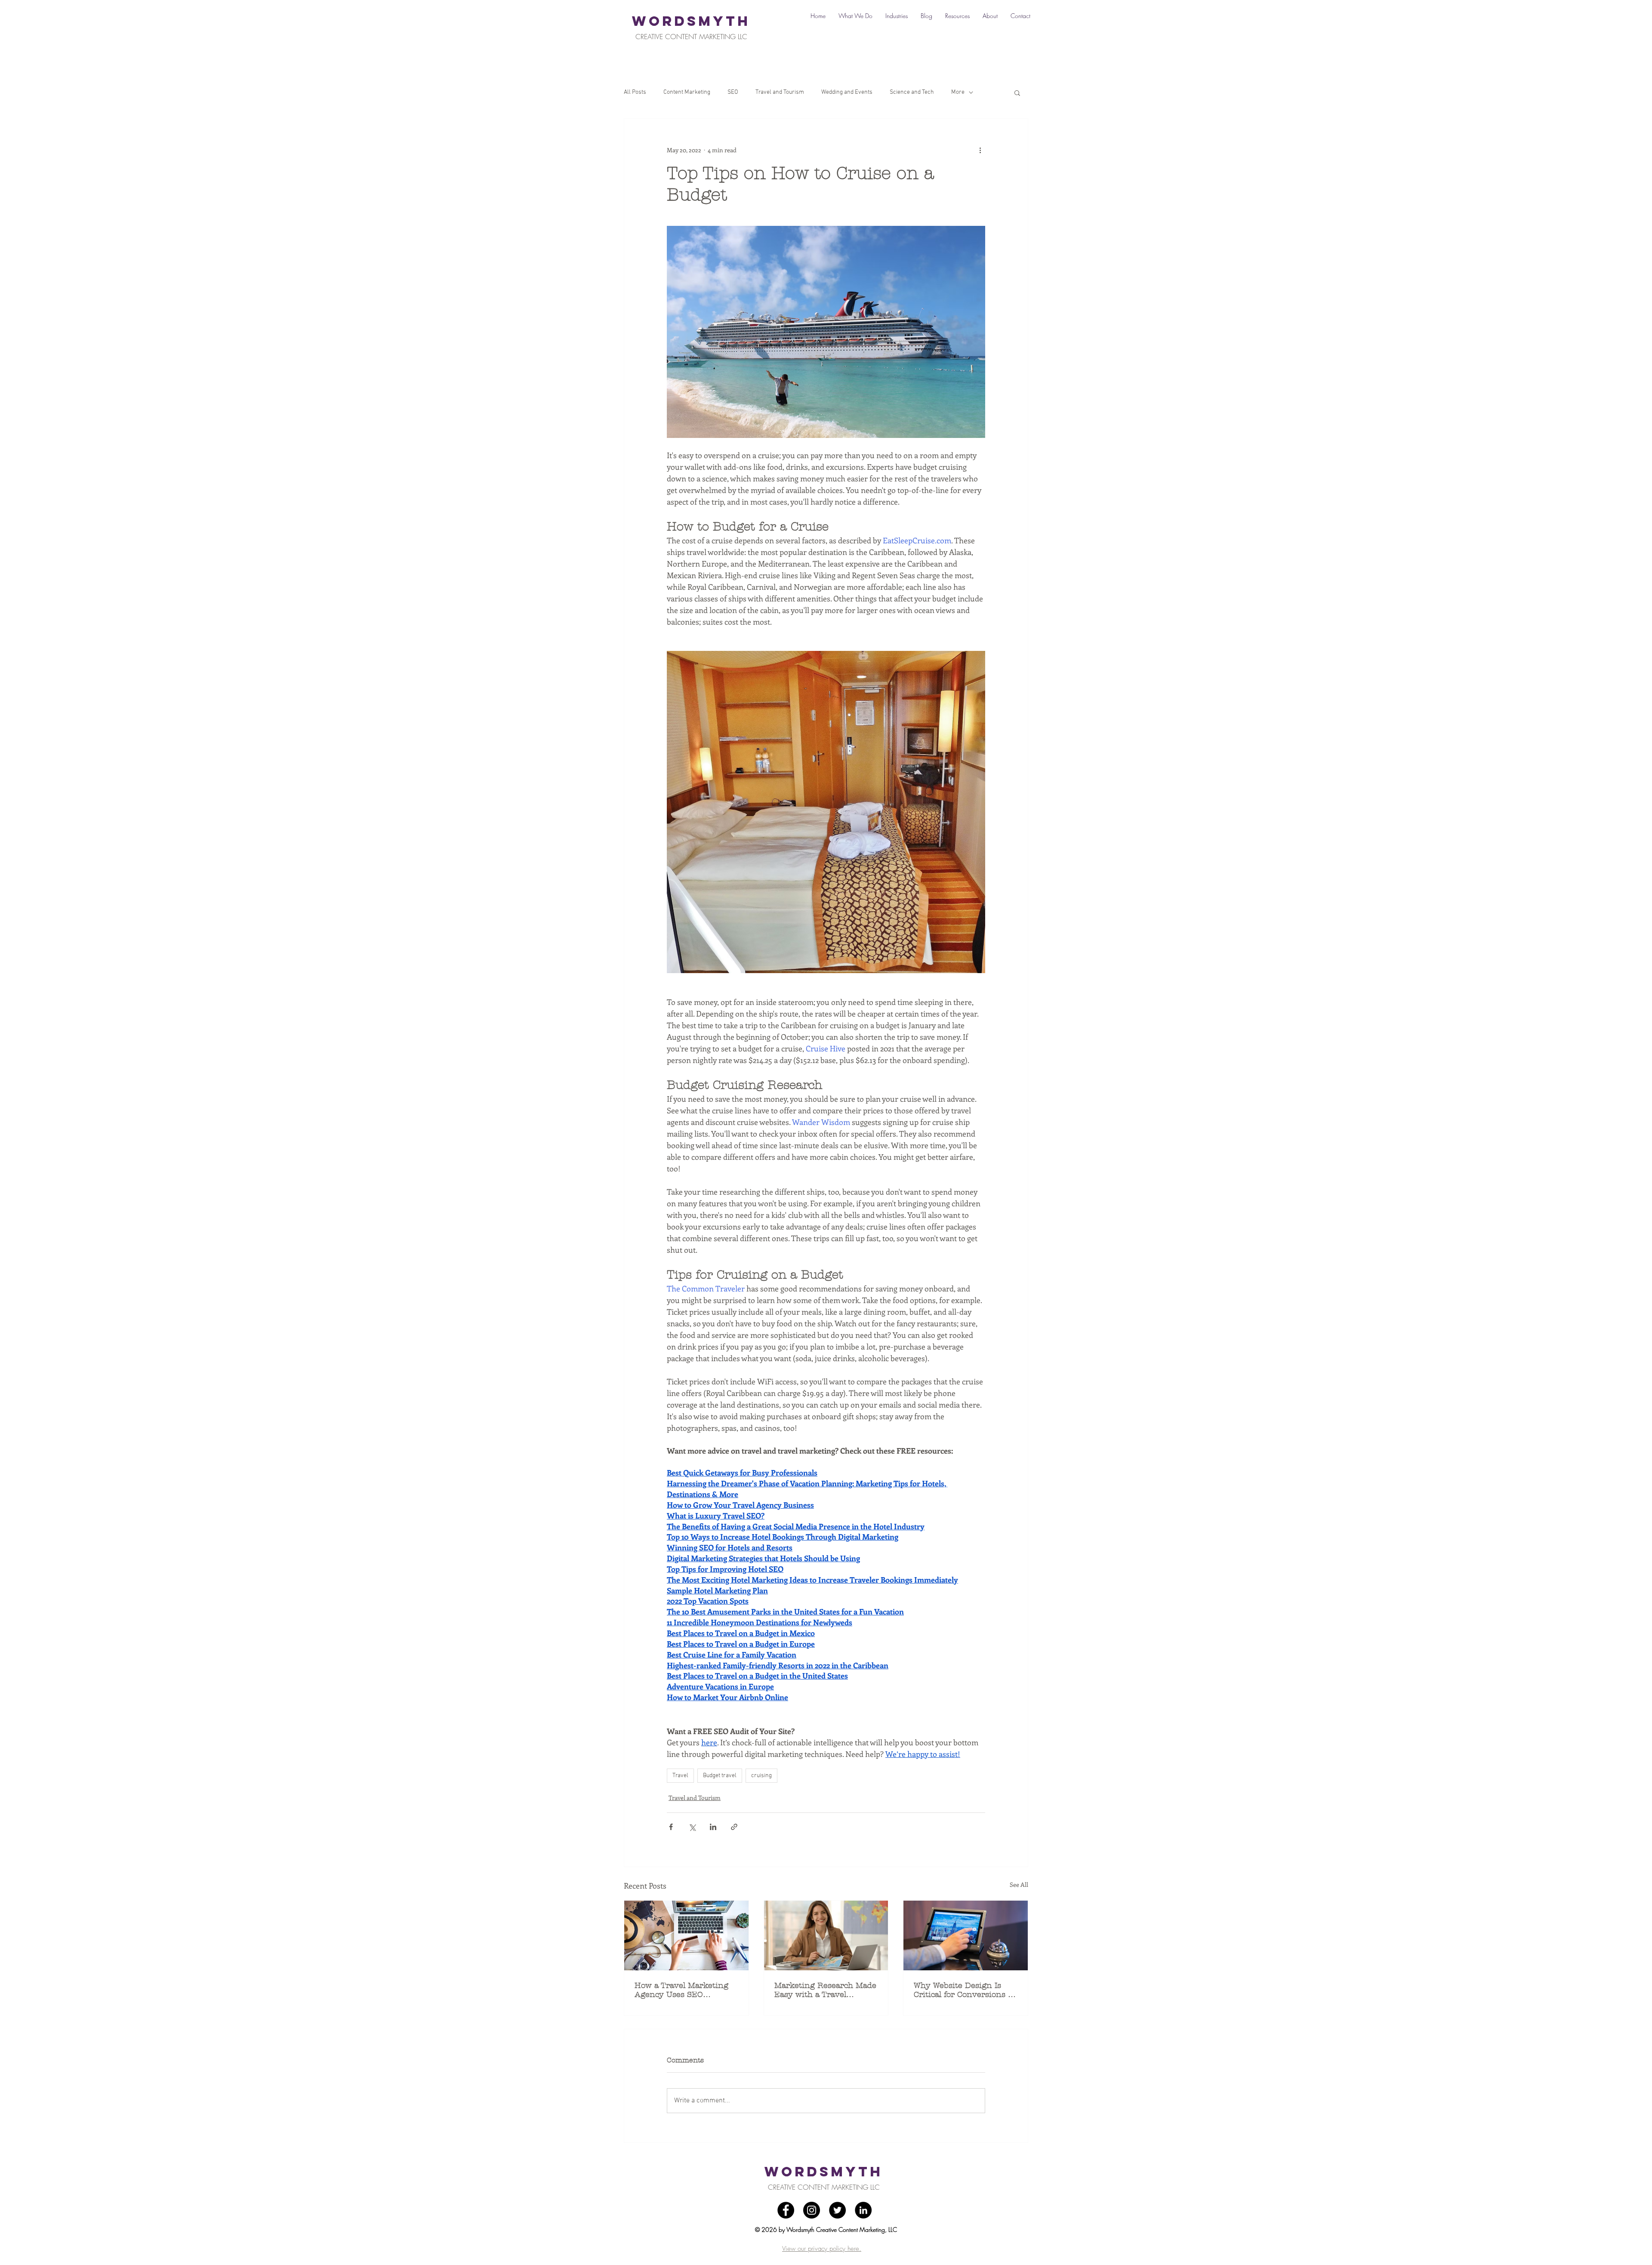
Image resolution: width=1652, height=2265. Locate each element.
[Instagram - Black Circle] (812, 2210)
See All (1019, 1884)
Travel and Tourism (780, 92)
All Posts (635, 92)
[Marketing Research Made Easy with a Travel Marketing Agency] (826, 1935)
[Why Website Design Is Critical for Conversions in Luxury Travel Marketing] (966, 1935)
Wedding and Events (847, 92)
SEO (733, 92)
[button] (1017, 92)
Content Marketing (687, 92)
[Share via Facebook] (671, 1827)
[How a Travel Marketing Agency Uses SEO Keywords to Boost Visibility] (686, 1935)
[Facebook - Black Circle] (786, 2210)
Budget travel (720, 1776)
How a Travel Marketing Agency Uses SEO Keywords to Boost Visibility (681, 1990)
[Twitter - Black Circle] (837, 2210)
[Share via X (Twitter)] (692, 1827)
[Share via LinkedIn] (713, 1827)
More (958, 92)
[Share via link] (734, 1827)
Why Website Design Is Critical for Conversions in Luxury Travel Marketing (965, 1990)
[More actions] (980, 150)
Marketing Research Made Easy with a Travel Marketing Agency (825, 1990)
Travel (680, 1776)
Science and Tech (912, 92)
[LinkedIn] (863, 2210)
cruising (761, 1776)
